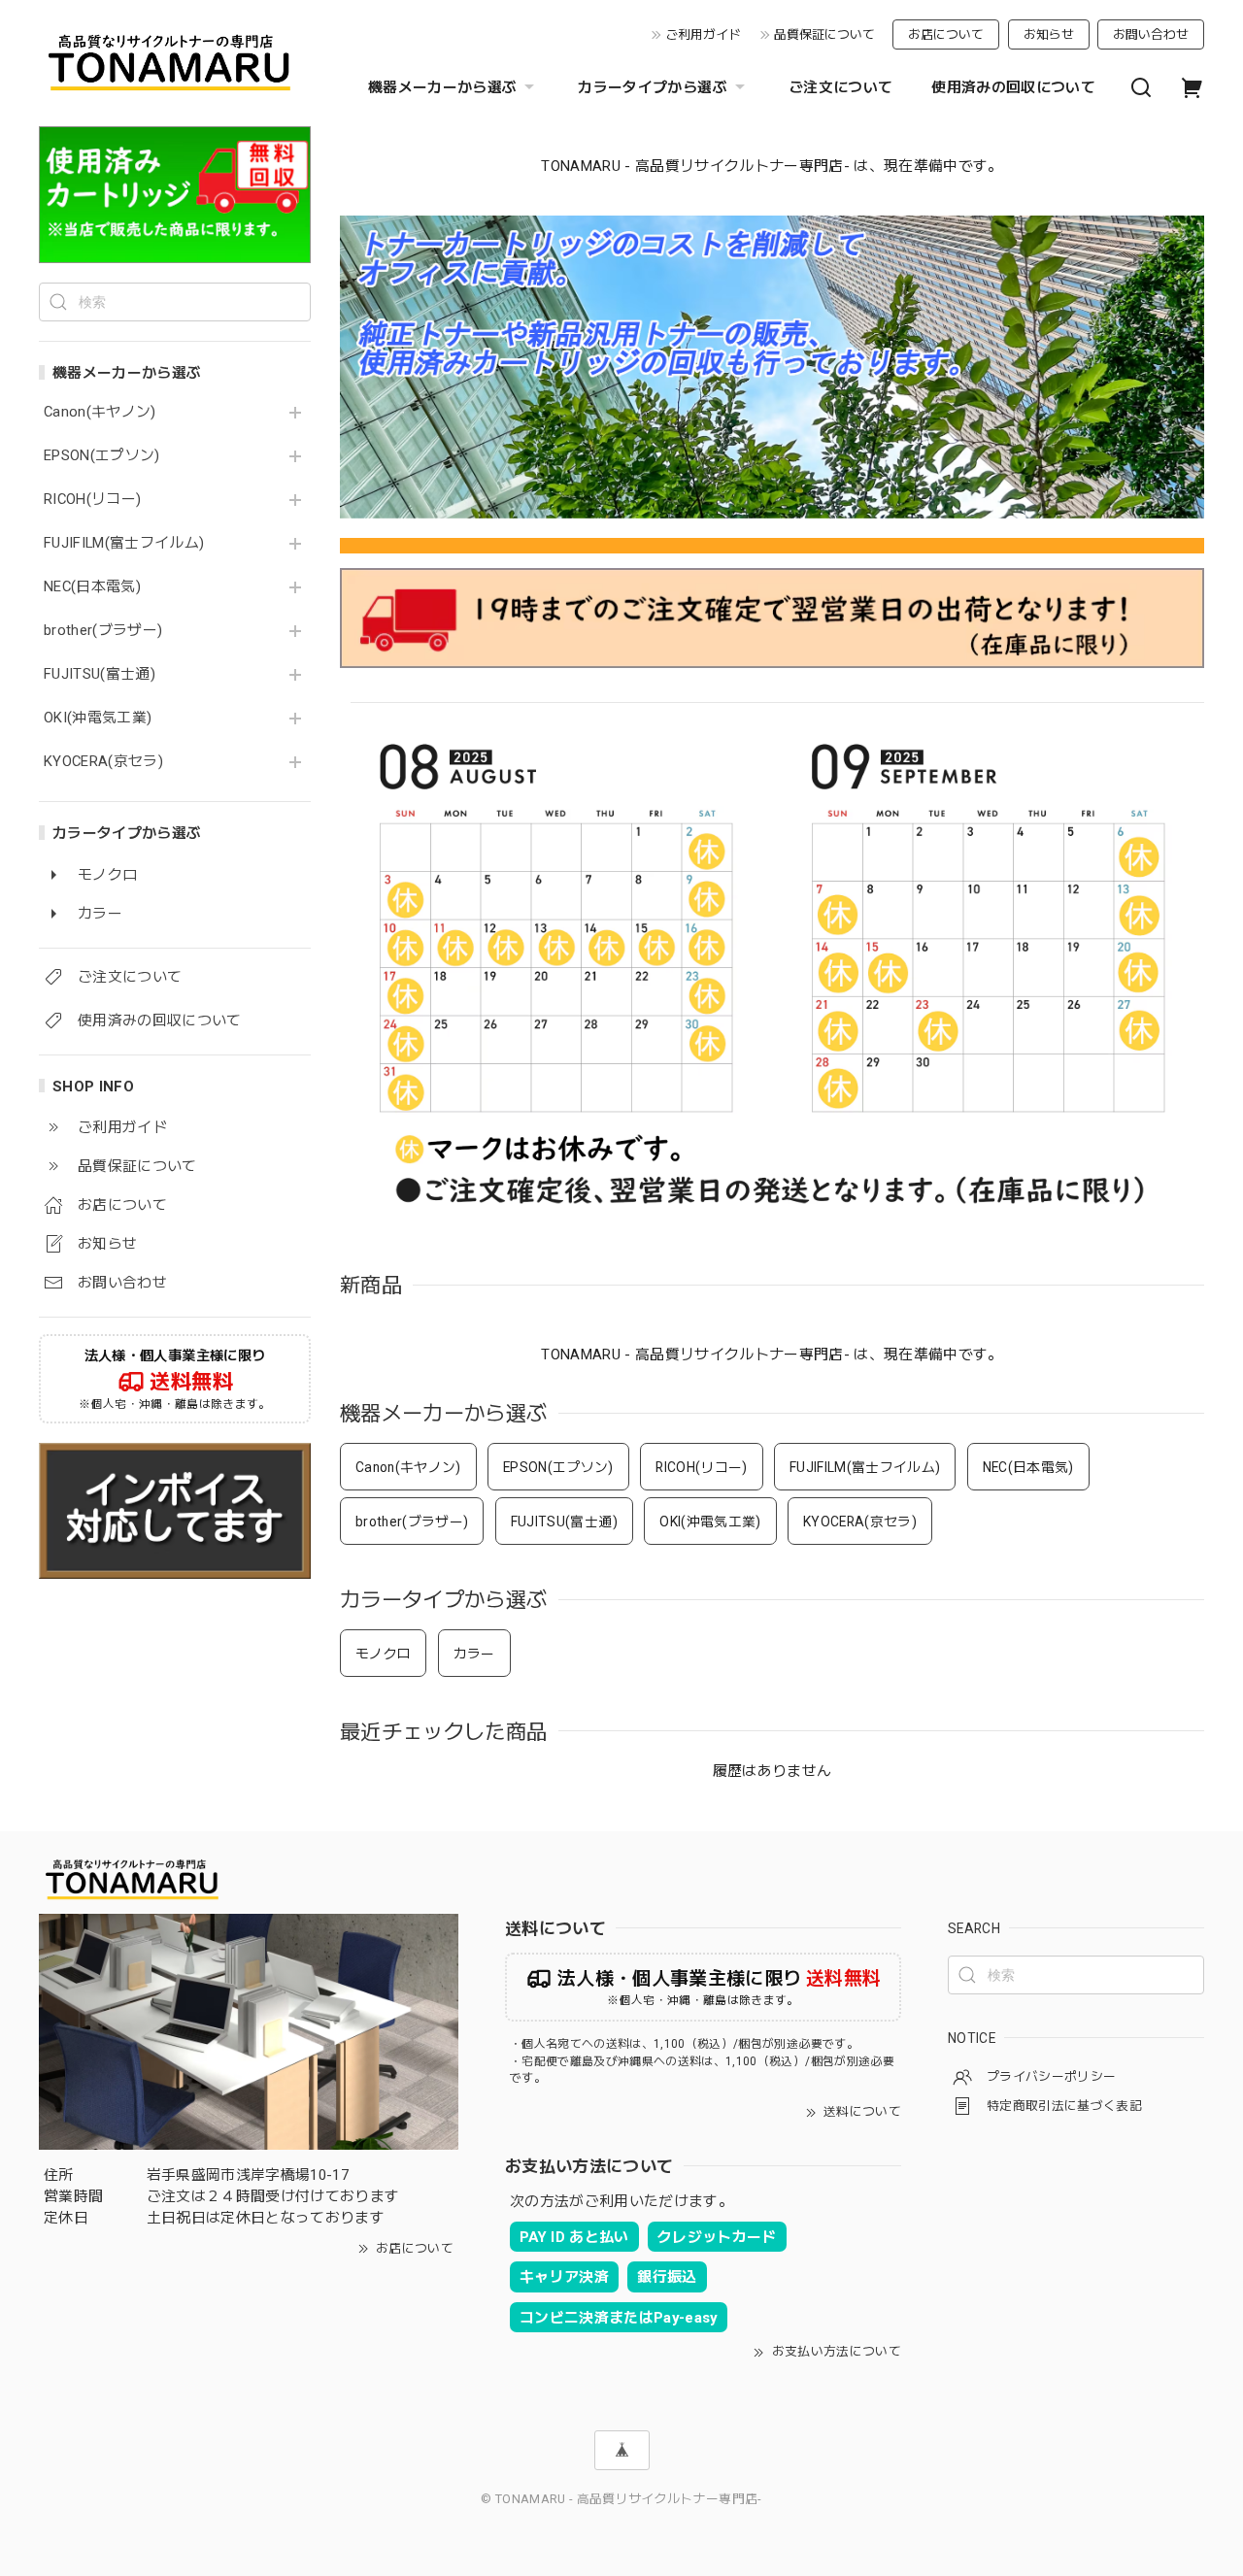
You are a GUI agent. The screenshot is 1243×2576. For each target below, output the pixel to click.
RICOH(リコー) (92, 500)
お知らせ (1049, 34)
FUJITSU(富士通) (100, 674)
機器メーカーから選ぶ (442, 87)
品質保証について (824, 34)
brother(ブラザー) (103, 631)
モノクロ (383, 1654)
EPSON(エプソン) (102, 456)
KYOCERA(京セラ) (103, 762)
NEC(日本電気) (92, 587)
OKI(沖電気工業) (98, 718)
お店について (946, 34)
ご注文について (840, 87)
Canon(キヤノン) (100, 412)
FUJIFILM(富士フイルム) (124, 543)
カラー (474, 1654)
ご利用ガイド (703, 34)
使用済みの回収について (1013, 87)
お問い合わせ (1151, 34)
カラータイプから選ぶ (652, 87)
